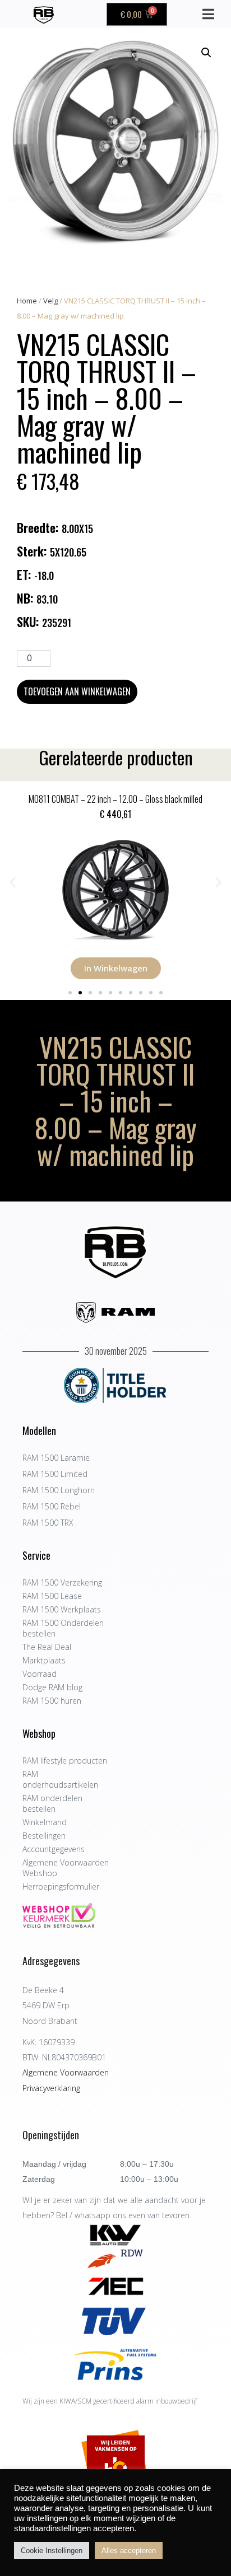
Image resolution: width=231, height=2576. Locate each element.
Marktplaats (44, 1660)
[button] (206, 53)
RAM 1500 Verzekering (62, 1582)
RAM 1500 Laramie (56, 1458)
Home (27, 301)
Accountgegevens (54, 1849)
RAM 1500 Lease (52, 1596)
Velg (50, 301)
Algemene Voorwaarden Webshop (66, 1868)
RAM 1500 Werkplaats (62, 1609)
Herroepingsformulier (61, 1887)
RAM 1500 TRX (48, 1523)
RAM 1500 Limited (55, 1474)
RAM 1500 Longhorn (59, 1490)
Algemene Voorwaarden (66, 2072)
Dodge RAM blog (52, 1687)
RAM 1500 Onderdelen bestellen (63, 1628)
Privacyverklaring (51, 2088)
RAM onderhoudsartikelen (60, 1779)
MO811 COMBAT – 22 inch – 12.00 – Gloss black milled (115, 799)
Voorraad (40, 1674)
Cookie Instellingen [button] (52, 2551)
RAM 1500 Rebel (52, 1506)
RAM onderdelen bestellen (52, 1803)
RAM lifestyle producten (65, 1761)
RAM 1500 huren (52, 1701)
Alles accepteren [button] (129, 2551)
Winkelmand (45, 1822)
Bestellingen (44, 1836)
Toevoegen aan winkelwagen (77, 691)
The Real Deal (47, 1647)
